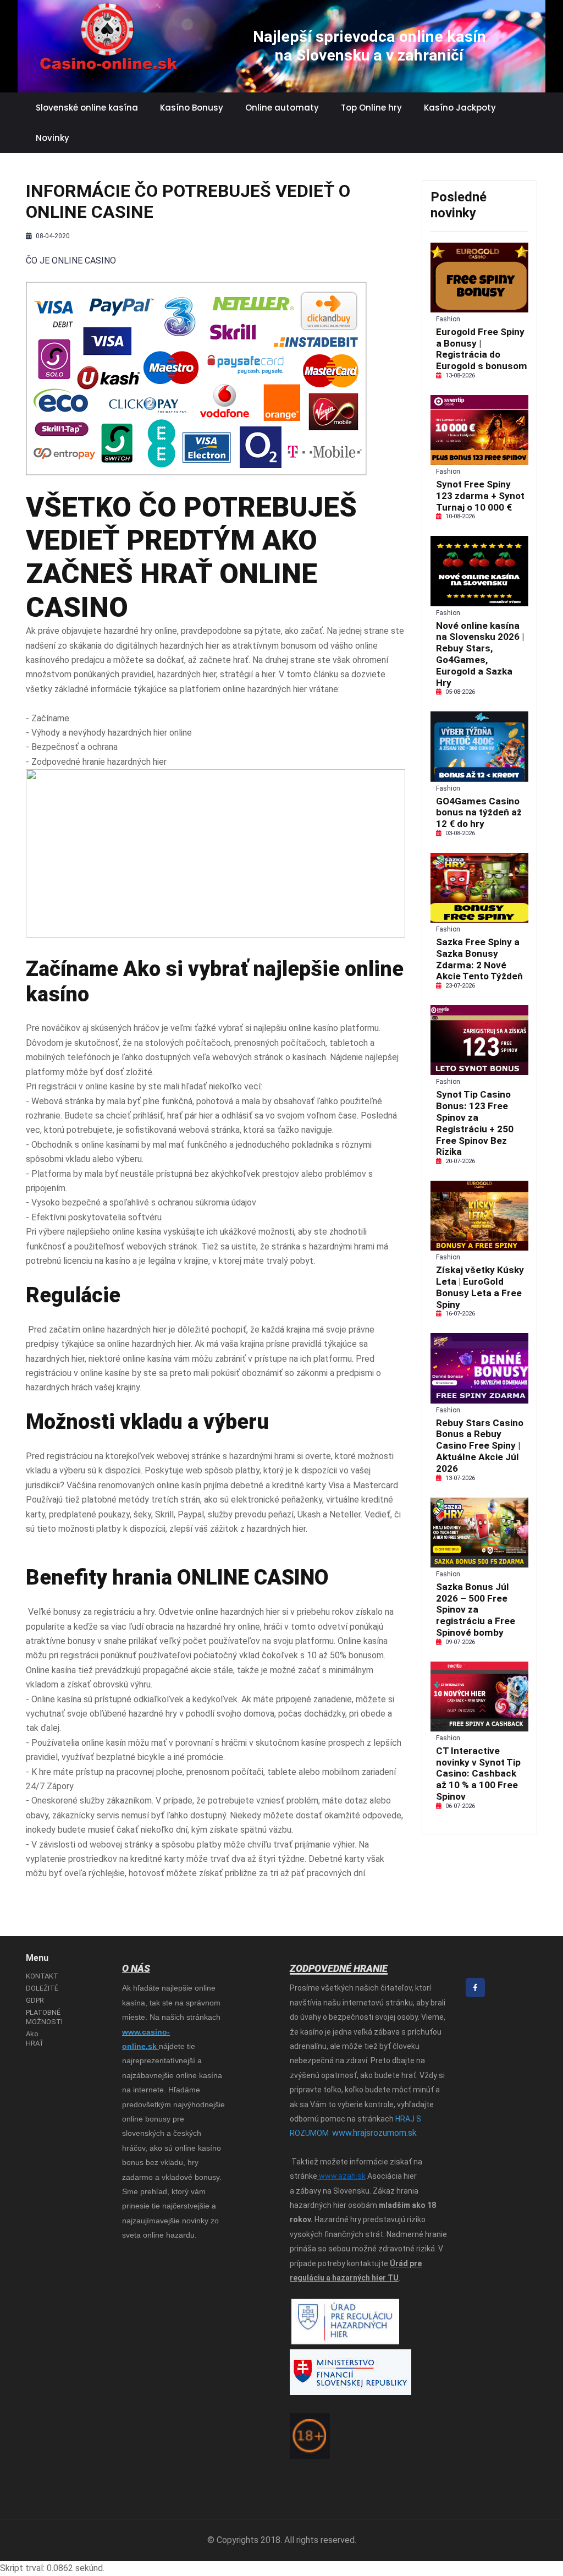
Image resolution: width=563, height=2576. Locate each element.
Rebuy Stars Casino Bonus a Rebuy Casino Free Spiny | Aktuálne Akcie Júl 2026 (480, 1446)
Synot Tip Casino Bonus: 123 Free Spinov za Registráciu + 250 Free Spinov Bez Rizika (475, 1123)
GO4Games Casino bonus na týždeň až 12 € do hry (479, 813)
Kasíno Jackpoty (460, 108)
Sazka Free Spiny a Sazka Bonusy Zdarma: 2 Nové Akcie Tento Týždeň (479, 959)
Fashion (448, 319)
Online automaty (282, 108)
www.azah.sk (341, 2176)
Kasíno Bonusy (192, 108)
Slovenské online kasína (87, 108)
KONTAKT (42, 1976)
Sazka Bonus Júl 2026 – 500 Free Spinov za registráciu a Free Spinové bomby (476, 1610)
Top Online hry (371, 108)
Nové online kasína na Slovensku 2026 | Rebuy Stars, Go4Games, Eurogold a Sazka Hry (480, 654)
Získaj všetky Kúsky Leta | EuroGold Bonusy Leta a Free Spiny (480, 1287)
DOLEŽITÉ (42, 1988)
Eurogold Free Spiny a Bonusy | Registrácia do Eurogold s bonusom (482, 349)
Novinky (53, 138)
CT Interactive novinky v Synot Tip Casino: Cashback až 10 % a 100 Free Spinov (478, 1774)
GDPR (35, 2000)
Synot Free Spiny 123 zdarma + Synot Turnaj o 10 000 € (480, 496)
